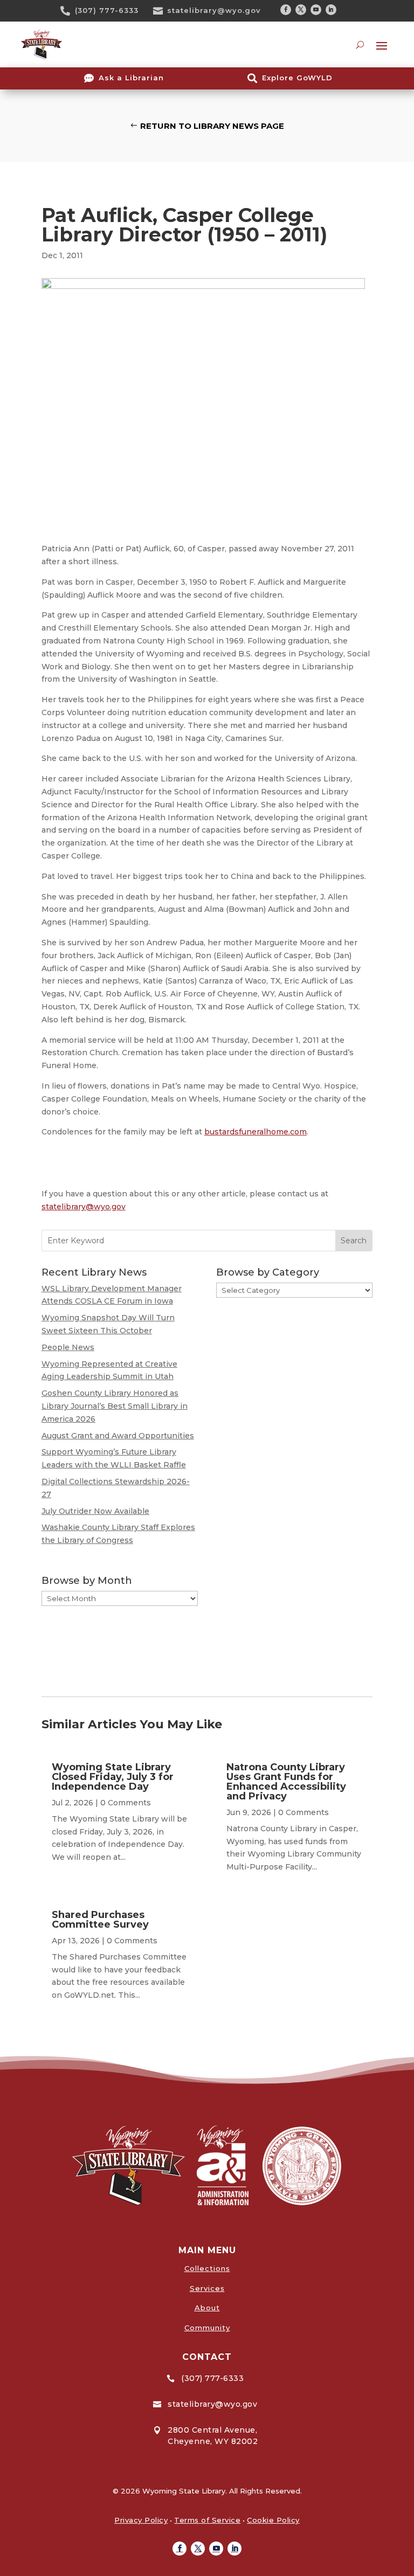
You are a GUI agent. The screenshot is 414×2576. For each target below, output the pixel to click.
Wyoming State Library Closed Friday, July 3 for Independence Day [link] (113, 1777)
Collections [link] (207, 2268)
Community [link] (207, 2328)
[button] (286, 10)
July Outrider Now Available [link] (95, 1511)
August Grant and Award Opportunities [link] (118, 1436)
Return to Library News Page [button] (212, 126)
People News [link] (68, 1347)
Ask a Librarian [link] (131, 78)
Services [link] (207, 2288)
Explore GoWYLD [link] (297, 78)
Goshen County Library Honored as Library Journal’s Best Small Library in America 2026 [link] (115, 1406)
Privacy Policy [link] (141, 2520)
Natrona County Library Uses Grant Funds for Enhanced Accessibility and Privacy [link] (286, 1782)
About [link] (207, 2308)
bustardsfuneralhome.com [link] (256, 1132)
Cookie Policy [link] (273, 2520)
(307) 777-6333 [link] (107, 10)
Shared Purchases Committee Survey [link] (100, 1920)
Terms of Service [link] (207, 2520)
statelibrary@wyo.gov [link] (214, 10)
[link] (69, 11)
